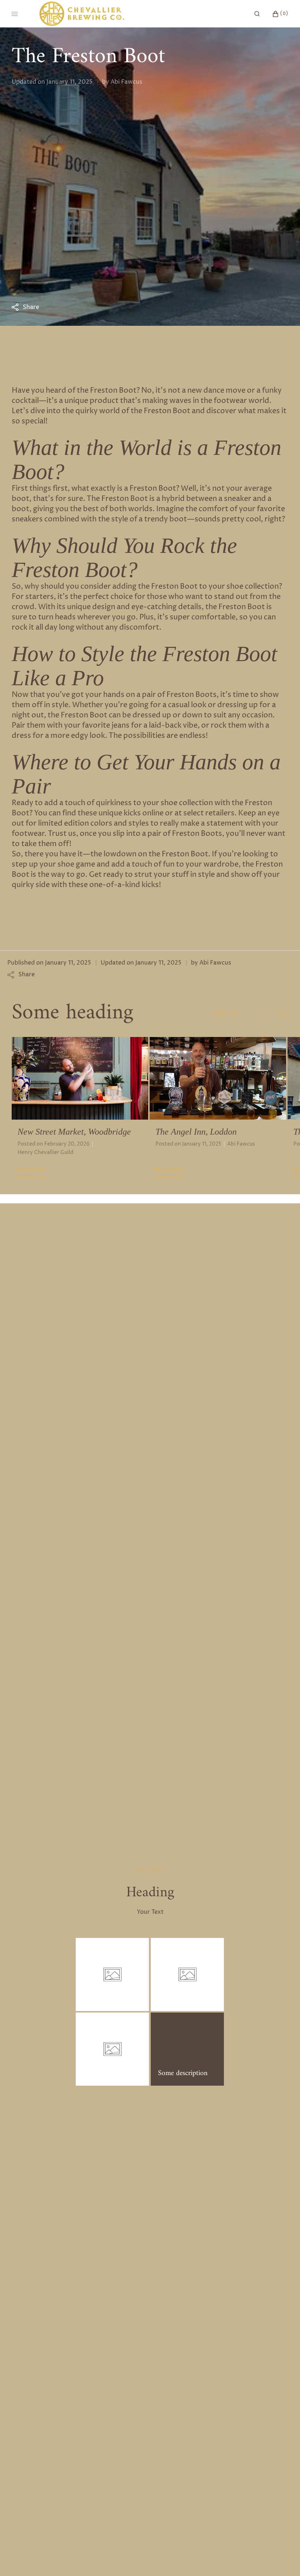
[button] (257, 14)
